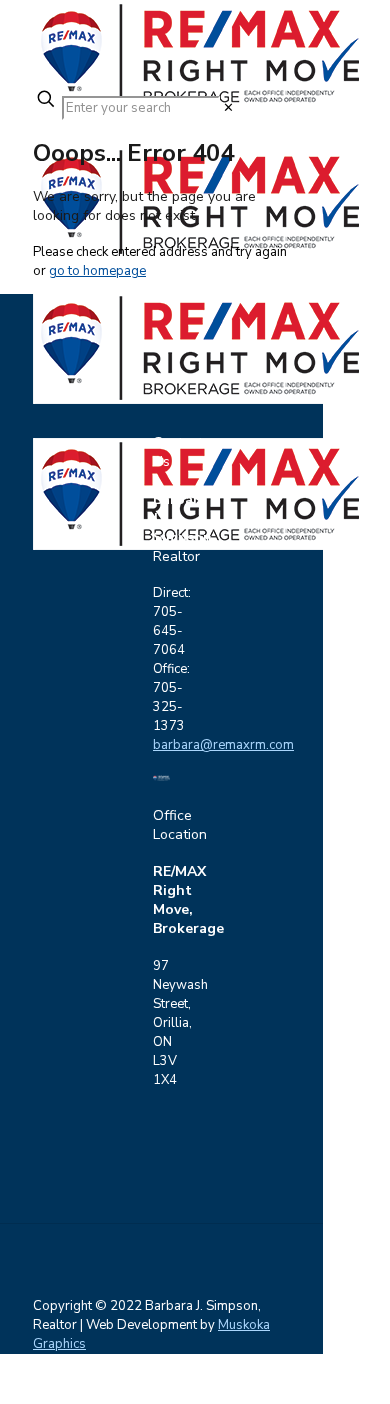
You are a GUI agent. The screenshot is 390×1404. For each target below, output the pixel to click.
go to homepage (97, 271)
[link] (228, 108)
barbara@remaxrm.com (223, 745)
